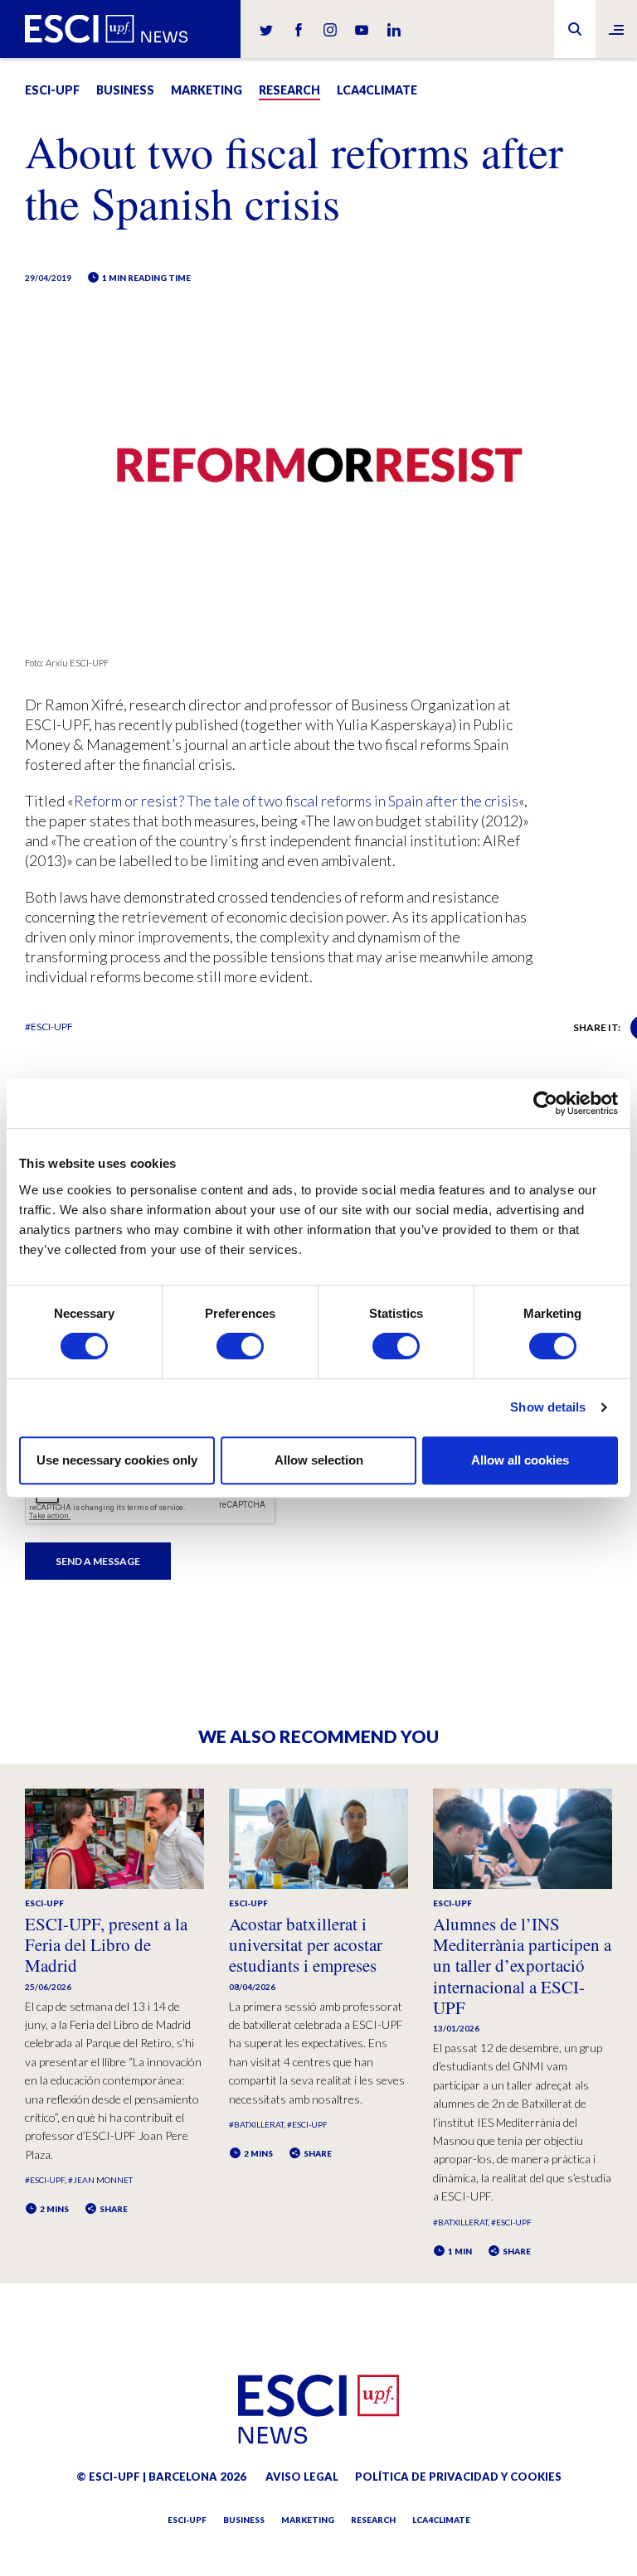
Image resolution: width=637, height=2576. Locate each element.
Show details (548, 1407)
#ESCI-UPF (49, 1027)
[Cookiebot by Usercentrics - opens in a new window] (545, 1103)
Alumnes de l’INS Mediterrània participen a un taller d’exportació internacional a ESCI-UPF (522, 1966)
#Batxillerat (256, 2124)
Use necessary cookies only (117, 1460)
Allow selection (319, 1460)
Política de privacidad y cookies (458, 2477)
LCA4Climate (377, 90)
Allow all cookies (520, 1460)
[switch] (240, 1346)
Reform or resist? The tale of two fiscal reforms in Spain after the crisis (296, 801)
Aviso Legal (302, 2477)
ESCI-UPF (52, 90)
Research (289, 90)
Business (125, 90)
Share (113, 2209)
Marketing (207, 90)
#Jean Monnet (100, 2180)
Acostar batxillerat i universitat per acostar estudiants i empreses (306, 1944)
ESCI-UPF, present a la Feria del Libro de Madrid (106, 1944)
